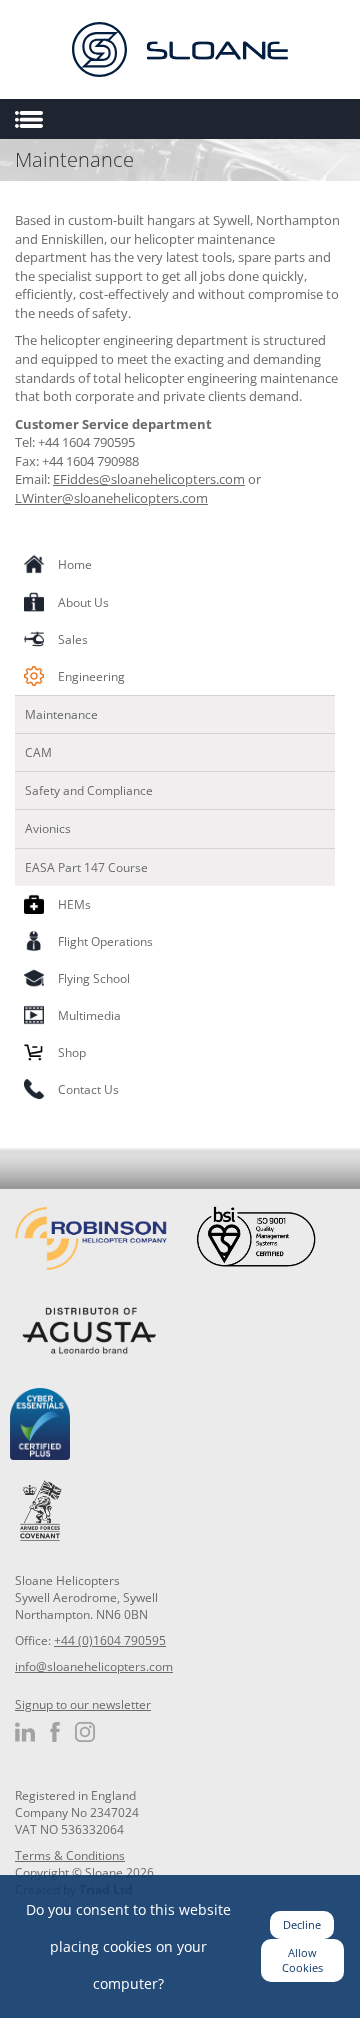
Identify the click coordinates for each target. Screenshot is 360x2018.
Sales (73, 639)
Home (75, 564)
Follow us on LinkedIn (25, 1732)
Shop (72, 1052)
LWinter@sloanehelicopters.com (111, 498)
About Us (83, 602)
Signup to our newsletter (83, 1704)
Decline (302, 1924)
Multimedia (89, 1015)
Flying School (94, 978)
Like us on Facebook (55, 1732)
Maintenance (61, 714)
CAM (38, 752)
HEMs (74, 904)
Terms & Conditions (70, 1855)
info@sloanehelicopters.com (94, 1666)
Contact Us (88, 1089)
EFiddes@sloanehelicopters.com (149, 479)
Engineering (91, 676)
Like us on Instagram (85, 1732)
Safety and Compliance (89, 790)
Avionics (48, 828)
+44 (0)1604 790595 (110, 1640)
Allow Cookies (302, 1960)
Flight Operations (105, 941)
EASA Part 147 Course (86, 867)
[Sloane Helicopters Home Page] (180, 49)
